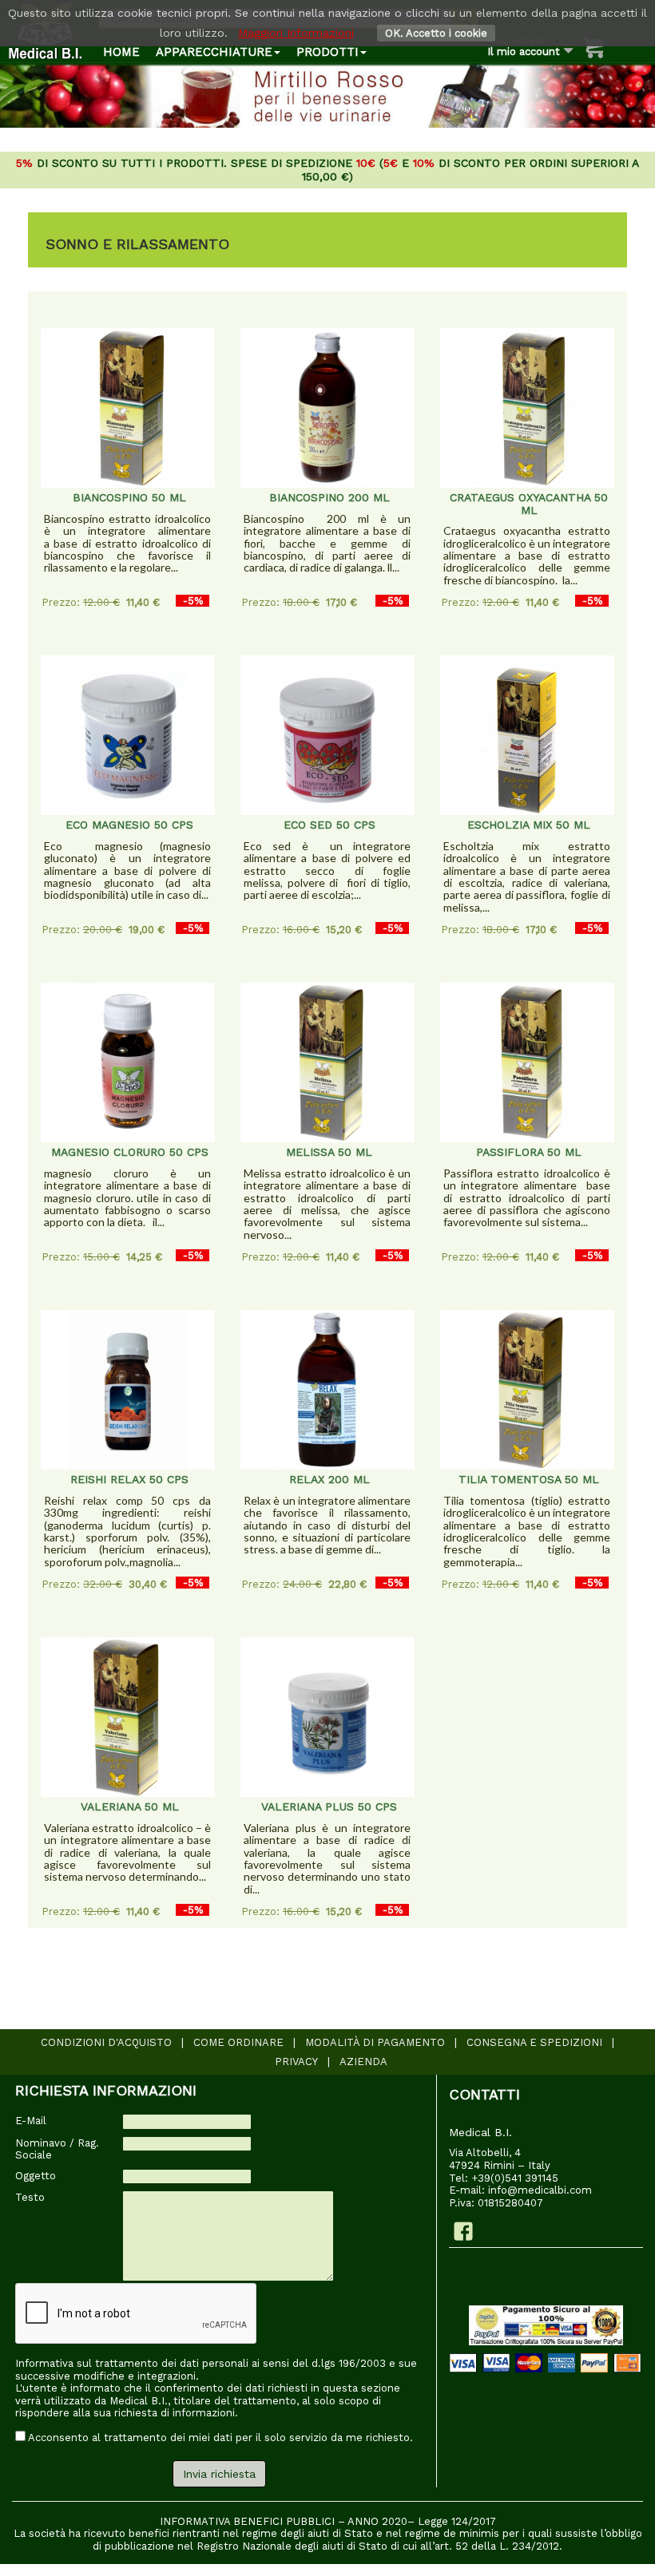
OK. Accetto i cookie (436, 33)
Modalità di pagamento (375, 2042)
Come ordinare (238, 2042)
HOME (121, 52)
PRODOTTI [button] (327, 52)
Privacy (296, 2062)
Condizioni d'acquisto (106, 2042)
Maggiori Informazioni (296, 33)
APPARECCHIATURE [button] (214, 52)
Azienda (363, 2062)
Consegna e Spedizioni (534, 2042)
